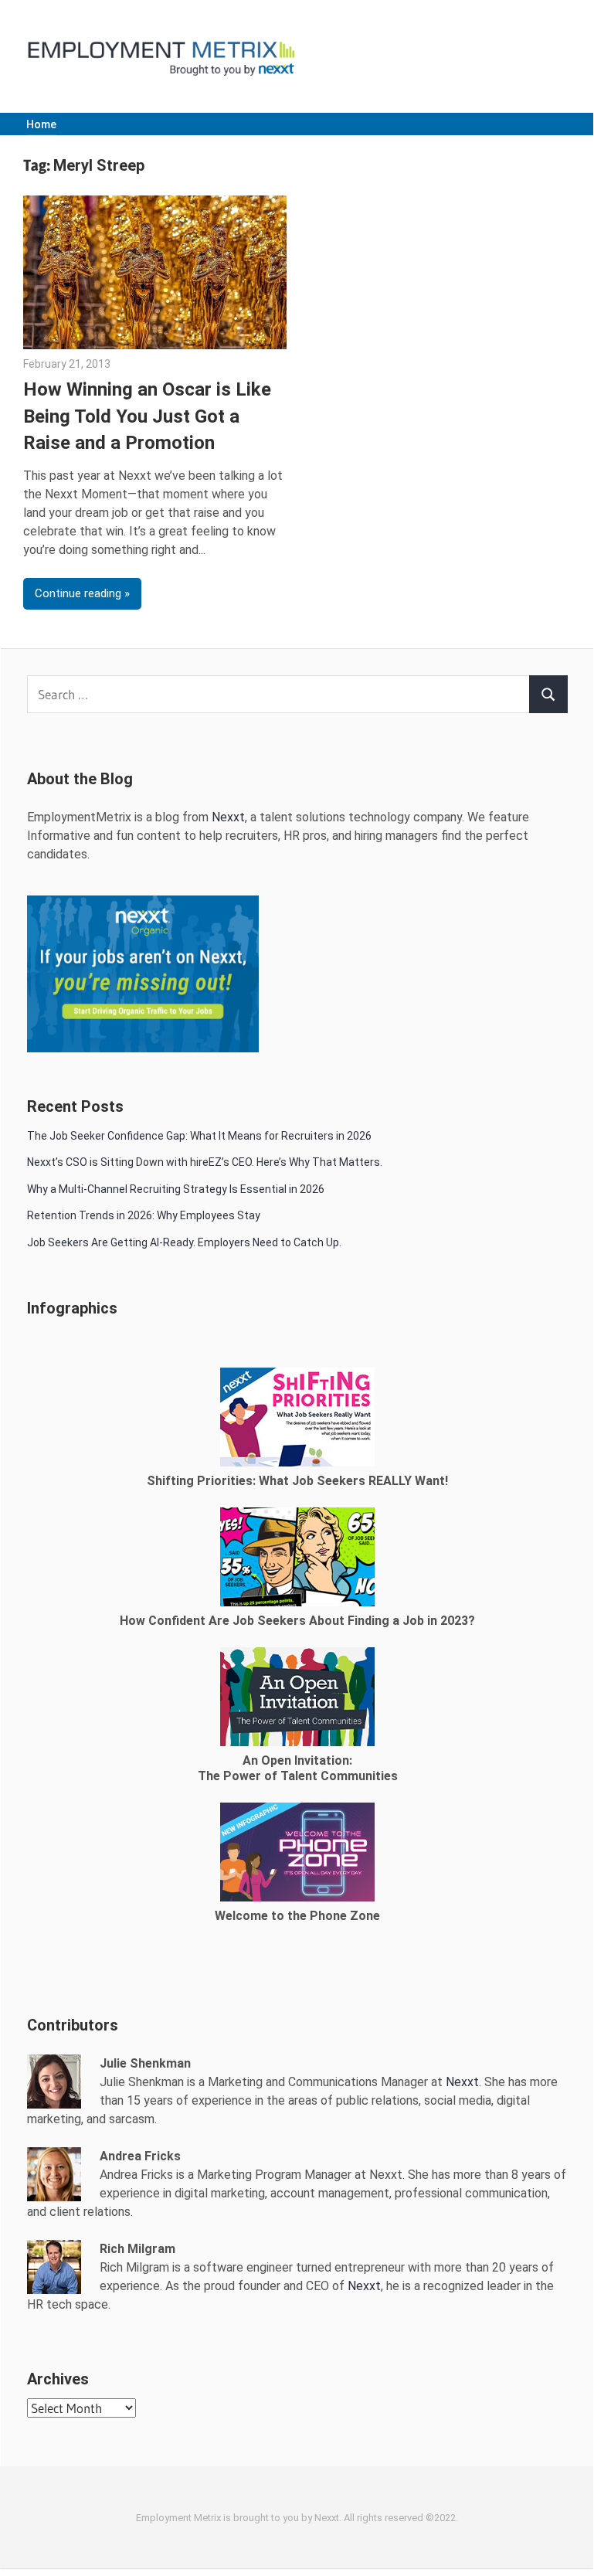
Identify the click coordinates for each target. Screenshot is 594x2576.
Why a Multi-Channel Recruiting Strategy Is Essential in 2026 (176, 1189)
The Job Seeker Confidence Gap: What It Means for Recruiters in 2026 (199, 1136)
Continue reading (78, 593)
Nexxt (228, 817)
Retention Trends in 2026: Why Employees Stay (144, 1215)
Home (41, 124)
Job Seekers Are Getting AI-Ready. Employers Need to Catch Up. (184, 1242)
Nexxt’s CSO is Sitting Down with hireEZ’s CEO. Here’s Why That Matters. (206, 1162)
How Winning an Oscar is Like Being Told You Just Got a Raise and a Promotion (147, 416)
